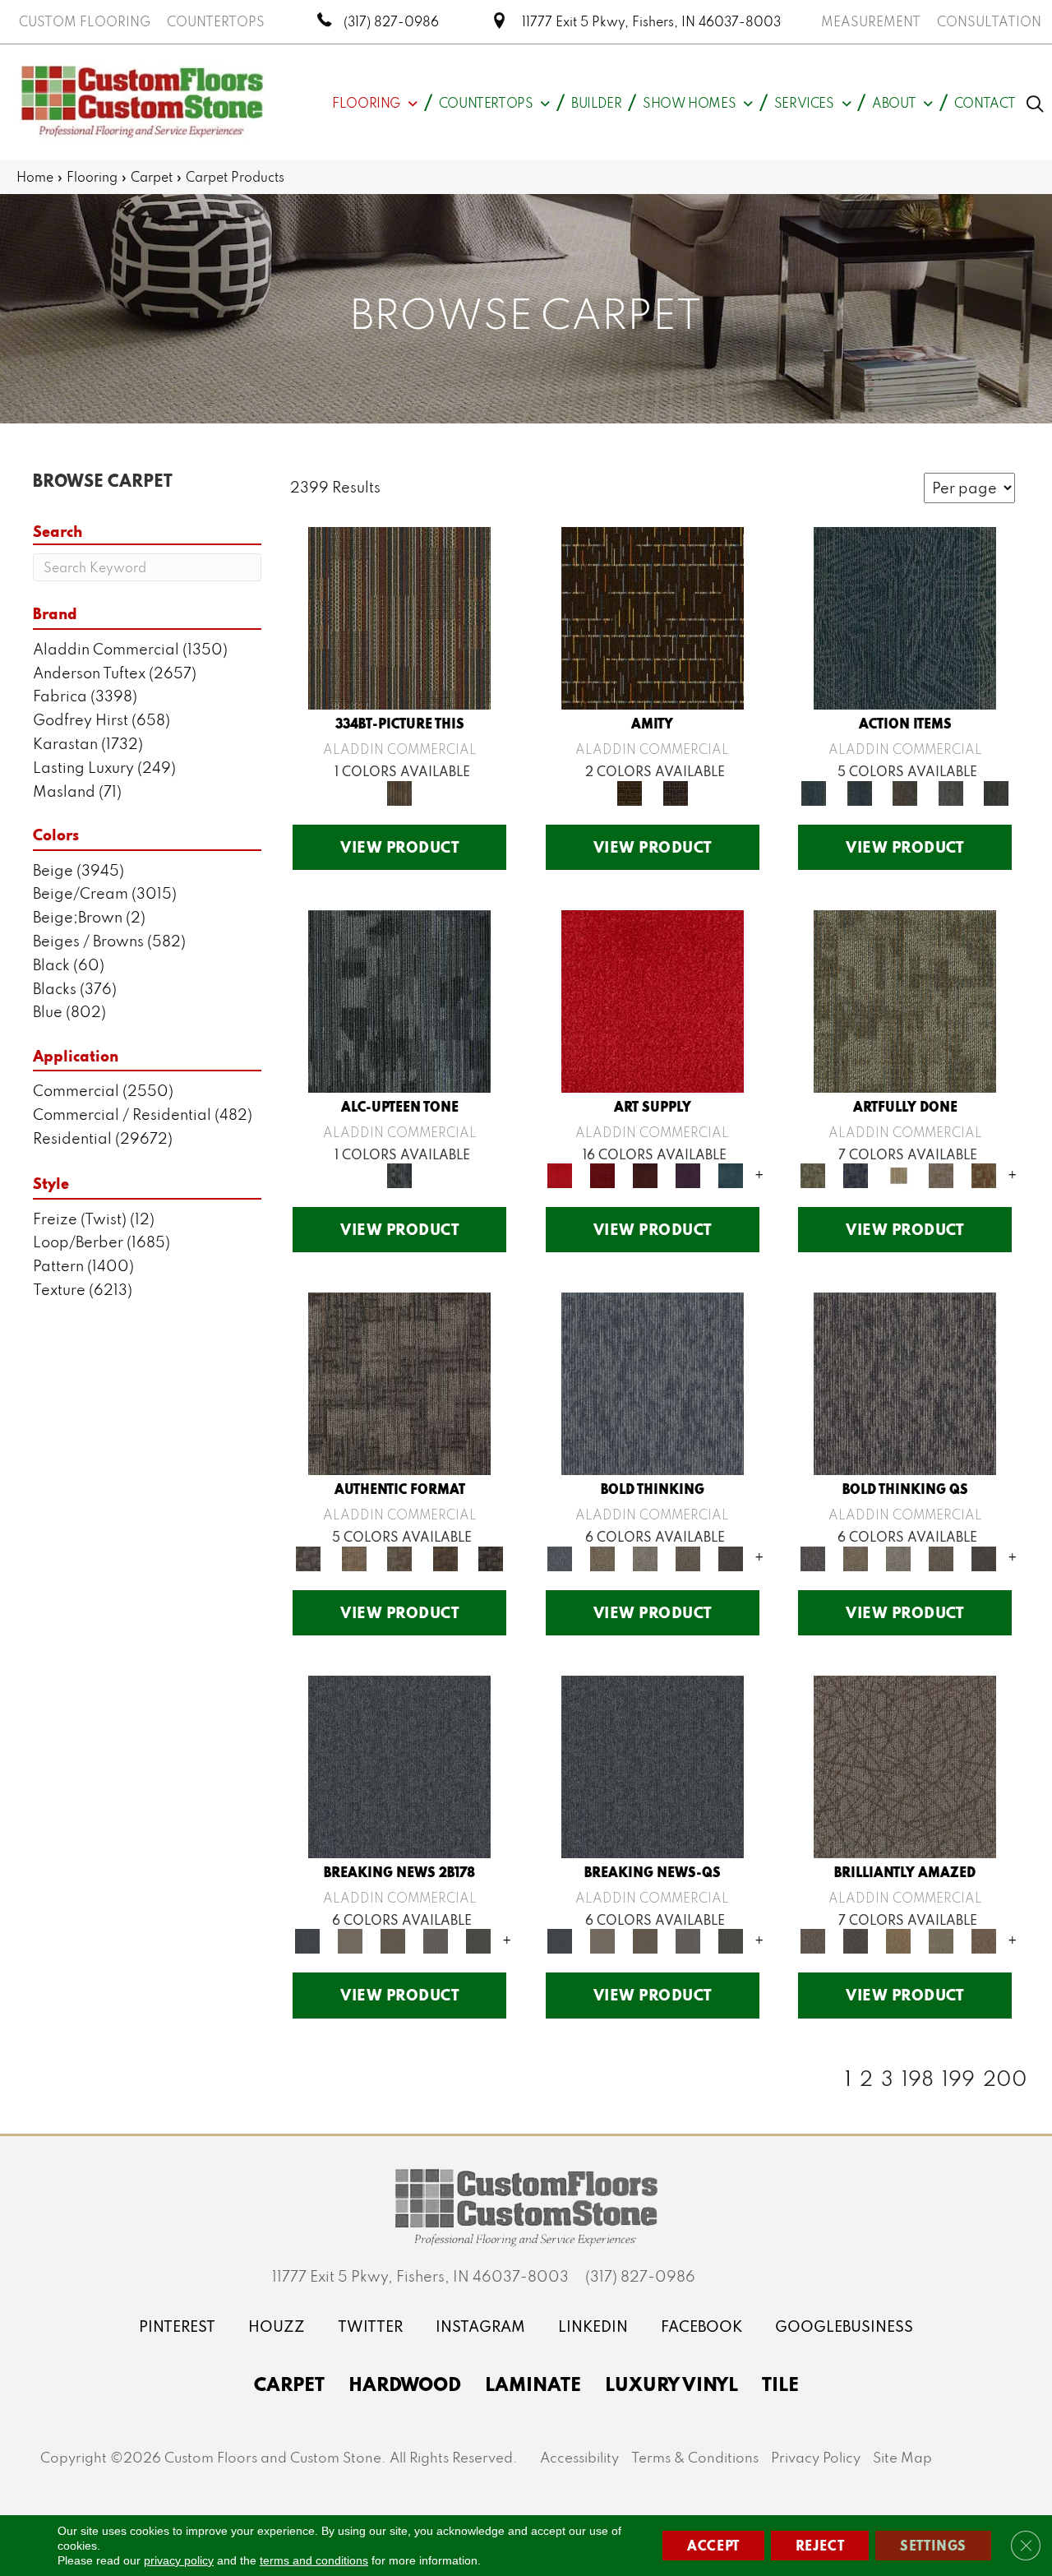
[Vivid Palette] (984, 1175)
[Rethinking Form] (445, 1557)
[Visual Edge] (399, 1383)
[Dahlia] (602, 1175)
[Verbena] (688, 1175)
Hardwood (405, 2384)
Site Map (902, 2457)
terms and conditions (314, 2560)
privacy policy (179, 2560)
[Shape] (653, 1383)
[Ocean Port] (859, 791)
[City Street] (996, 791)
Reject (820, 2545)
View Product (399, 847)
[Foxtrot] (399, 999)
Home (35, 177)
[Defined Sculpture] (354, 1557)
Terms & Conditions (695, 2457)
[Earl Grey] (951, 791)
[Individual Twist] (399, 1557)
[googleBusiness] (844, 2326)
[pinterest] (177, 2326)
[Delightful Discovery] (905, 999)
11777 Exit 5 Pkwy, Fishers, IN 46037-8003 (651, 21)
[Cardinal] (653, 999)
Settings (933, 2545)
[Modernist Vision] (898, 1175)
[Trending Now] (350, 1940)
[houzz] (277, 2326)
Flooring (92, 177)
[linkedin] (593, 2326)
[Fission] (688, 1557)
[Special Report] (393, 1940)
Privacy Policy (816, 2457)
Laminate (533, 2384)
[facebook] (701, 2326)
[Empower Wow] (941, 1940)
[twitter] (370, 2326)
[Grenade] (602, 1557)
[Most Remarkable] (856, 1175)
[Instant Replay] (436, 1940)
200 (1005, 2079)
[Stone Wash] (731, 1175)
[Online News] (399, 1765)
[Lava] (645, 1557)
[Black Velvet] (676, 791)
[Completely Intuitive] (898, 1940)
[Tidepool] (905, 617)
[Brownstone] (905, 791)
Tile (780, 2384)
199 (958, 2079)
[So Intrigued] (905, 1765)
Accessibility (579, 2457)
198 (918, 2079)
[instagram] (480, 2326)
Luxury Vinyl (671, 2384)
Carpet (152, 177)
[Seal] (731, 1557)
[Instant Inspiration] (984, 1940)
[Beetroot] (645, 1175)
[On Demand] (478, 1940)
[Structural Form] (491, 1557)
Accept (713, 2545)
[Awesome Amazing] (941, 1175)
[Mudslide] (399, 617)
